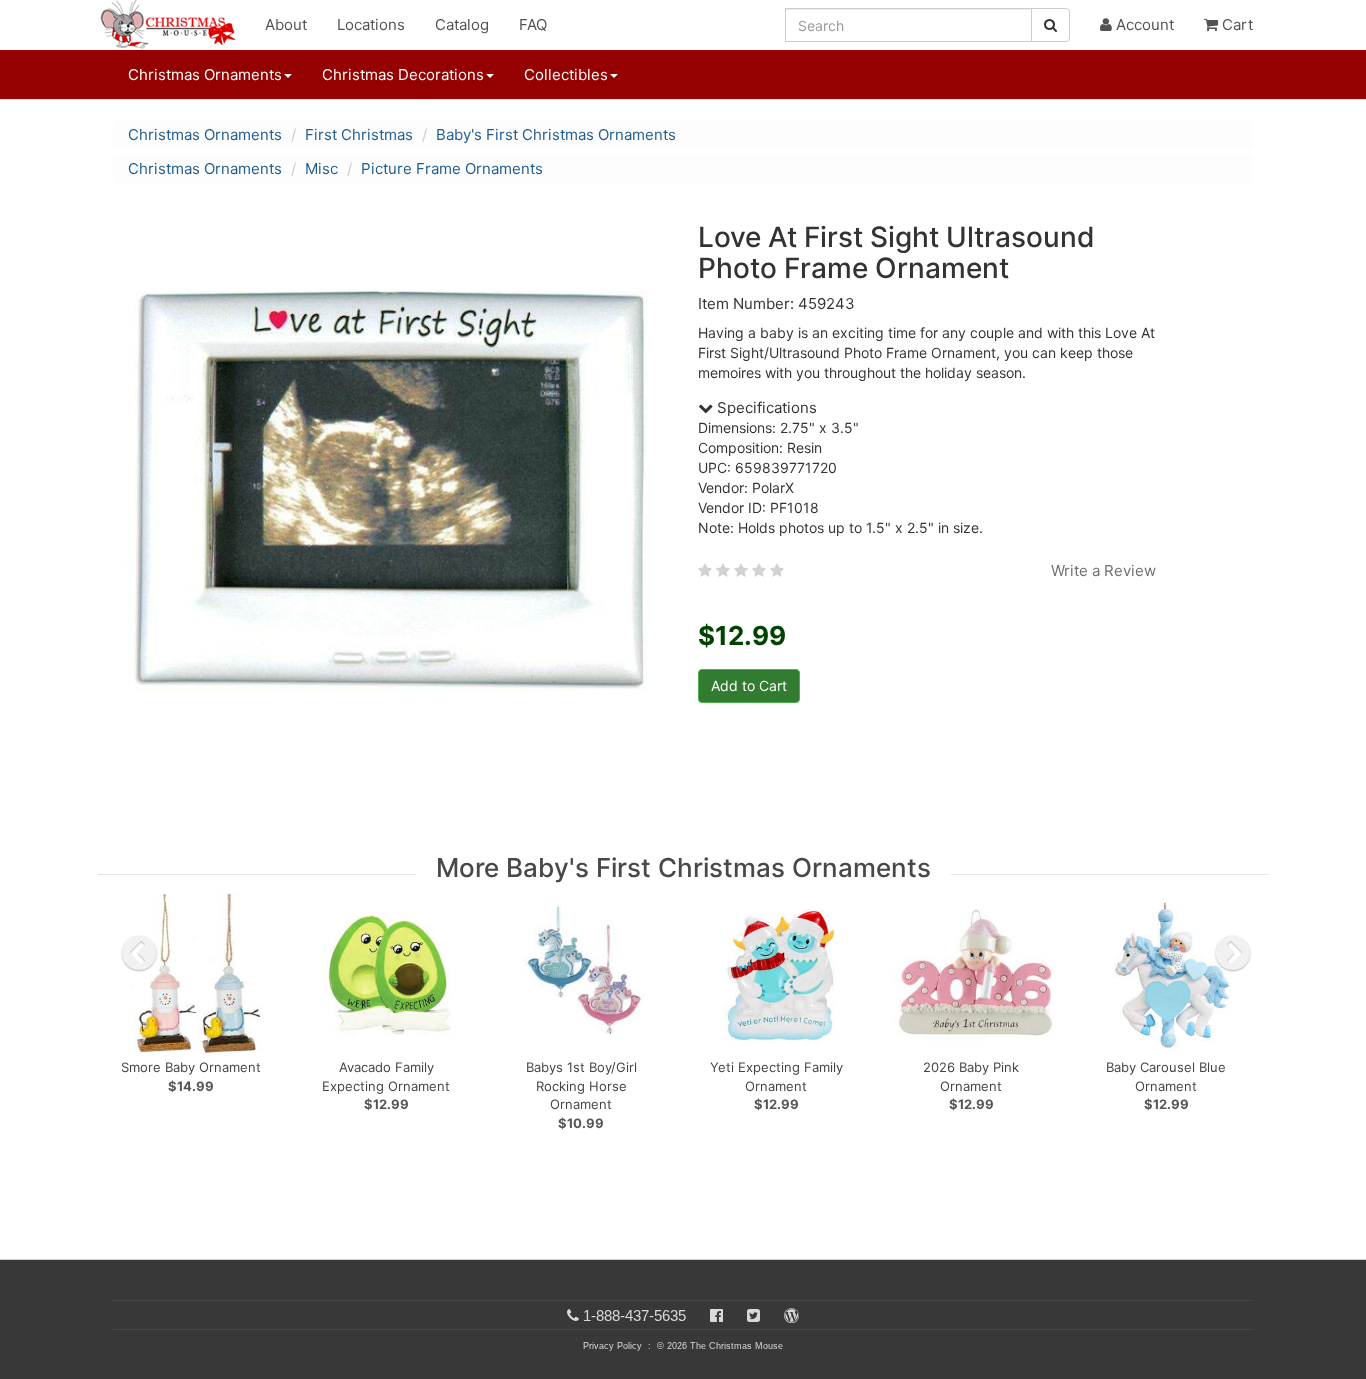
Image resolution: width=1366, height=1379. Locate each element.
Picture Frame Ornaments (452, 168)
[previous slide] (139, 953)
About (286, 24)
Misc (321, 168)
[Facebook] (716, 1315)
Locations (371, 24)
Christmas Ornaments (205, 134)
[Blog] (791, 1315)
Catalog (462, 24)
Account (1143, 24)
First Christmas (359, 134)
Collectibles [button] (566, 74)
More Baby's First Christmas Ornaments (683, 867)
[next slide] (1233, 953)
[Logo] (174, 25)
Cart (1235, 24)
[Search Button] (1050, 25)
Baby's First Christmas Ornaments (556, 134)
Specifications (765, 407)
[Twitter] (753, 1315)
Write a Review (1103, 570)
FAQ (533, 24)
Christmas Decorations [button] (403, 74)
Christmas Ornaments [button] (205, 74)
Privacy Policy (612, 1346)
